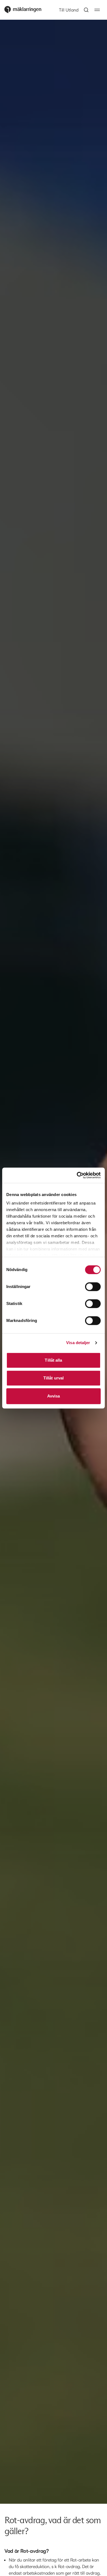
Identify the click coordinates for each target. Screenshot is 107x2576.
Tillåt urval (54, 1378)
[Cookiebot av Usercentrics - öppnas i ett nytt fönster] (77, 1175)
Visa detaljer (78, 1343)
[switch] (93, 1287)
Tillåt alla (53, 1360)
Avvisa (54, 1396)
